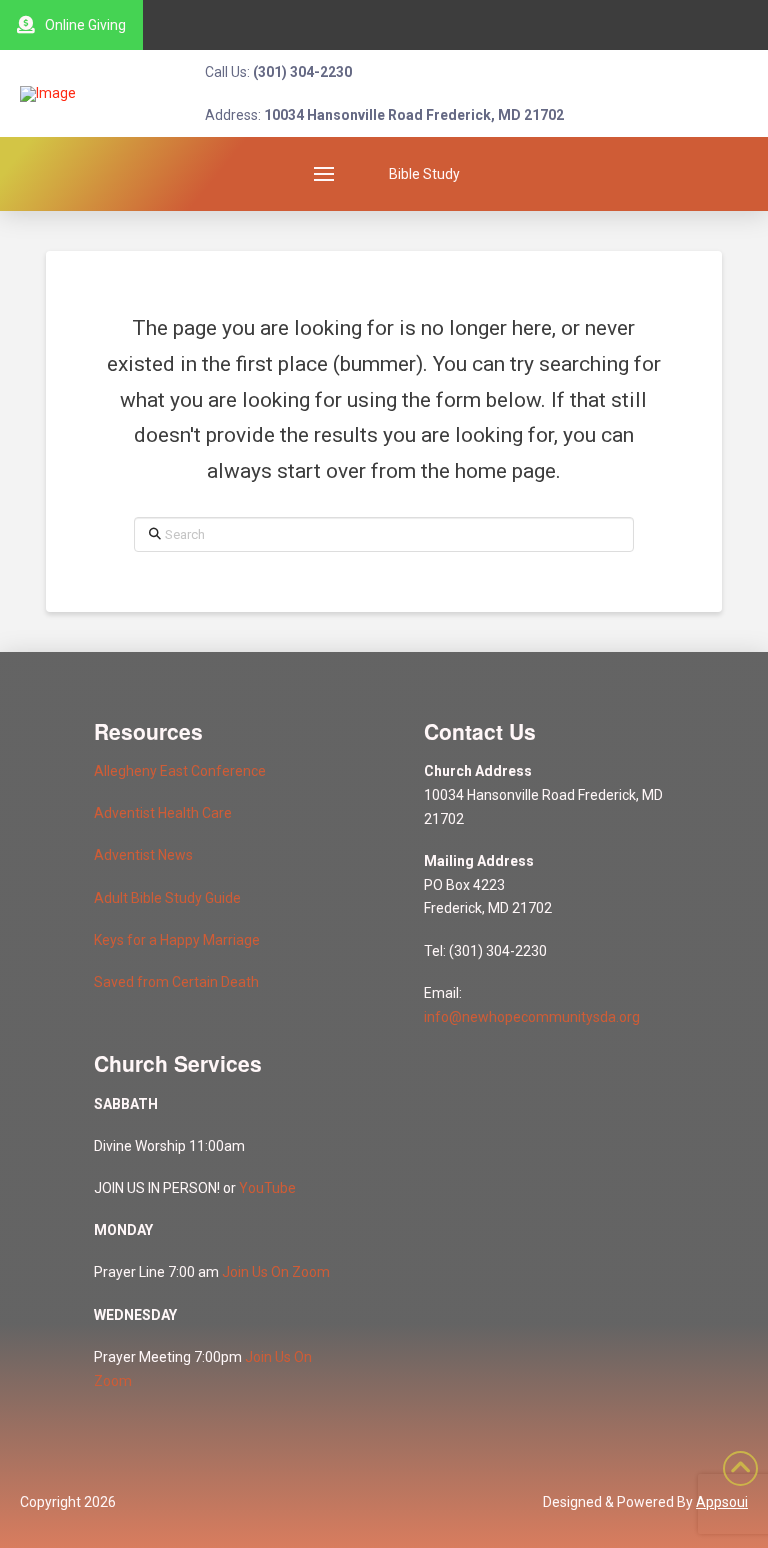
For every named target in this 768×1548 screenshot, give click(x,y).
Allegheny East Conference (180, 771)
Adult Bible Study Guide (167, 898)
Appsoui (722, 1502)
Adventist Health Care (163, 813)
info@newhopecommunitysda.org (532, 1017)
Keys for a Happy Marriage (177, 940)
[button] (324, 174)
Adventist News (143, 855)
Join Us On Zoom (276, 1272)
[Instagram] (700, 25)
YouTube (267, 1188)
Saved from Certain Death (176, 982)
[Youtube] (655, 25)
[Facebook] (745, 25)
